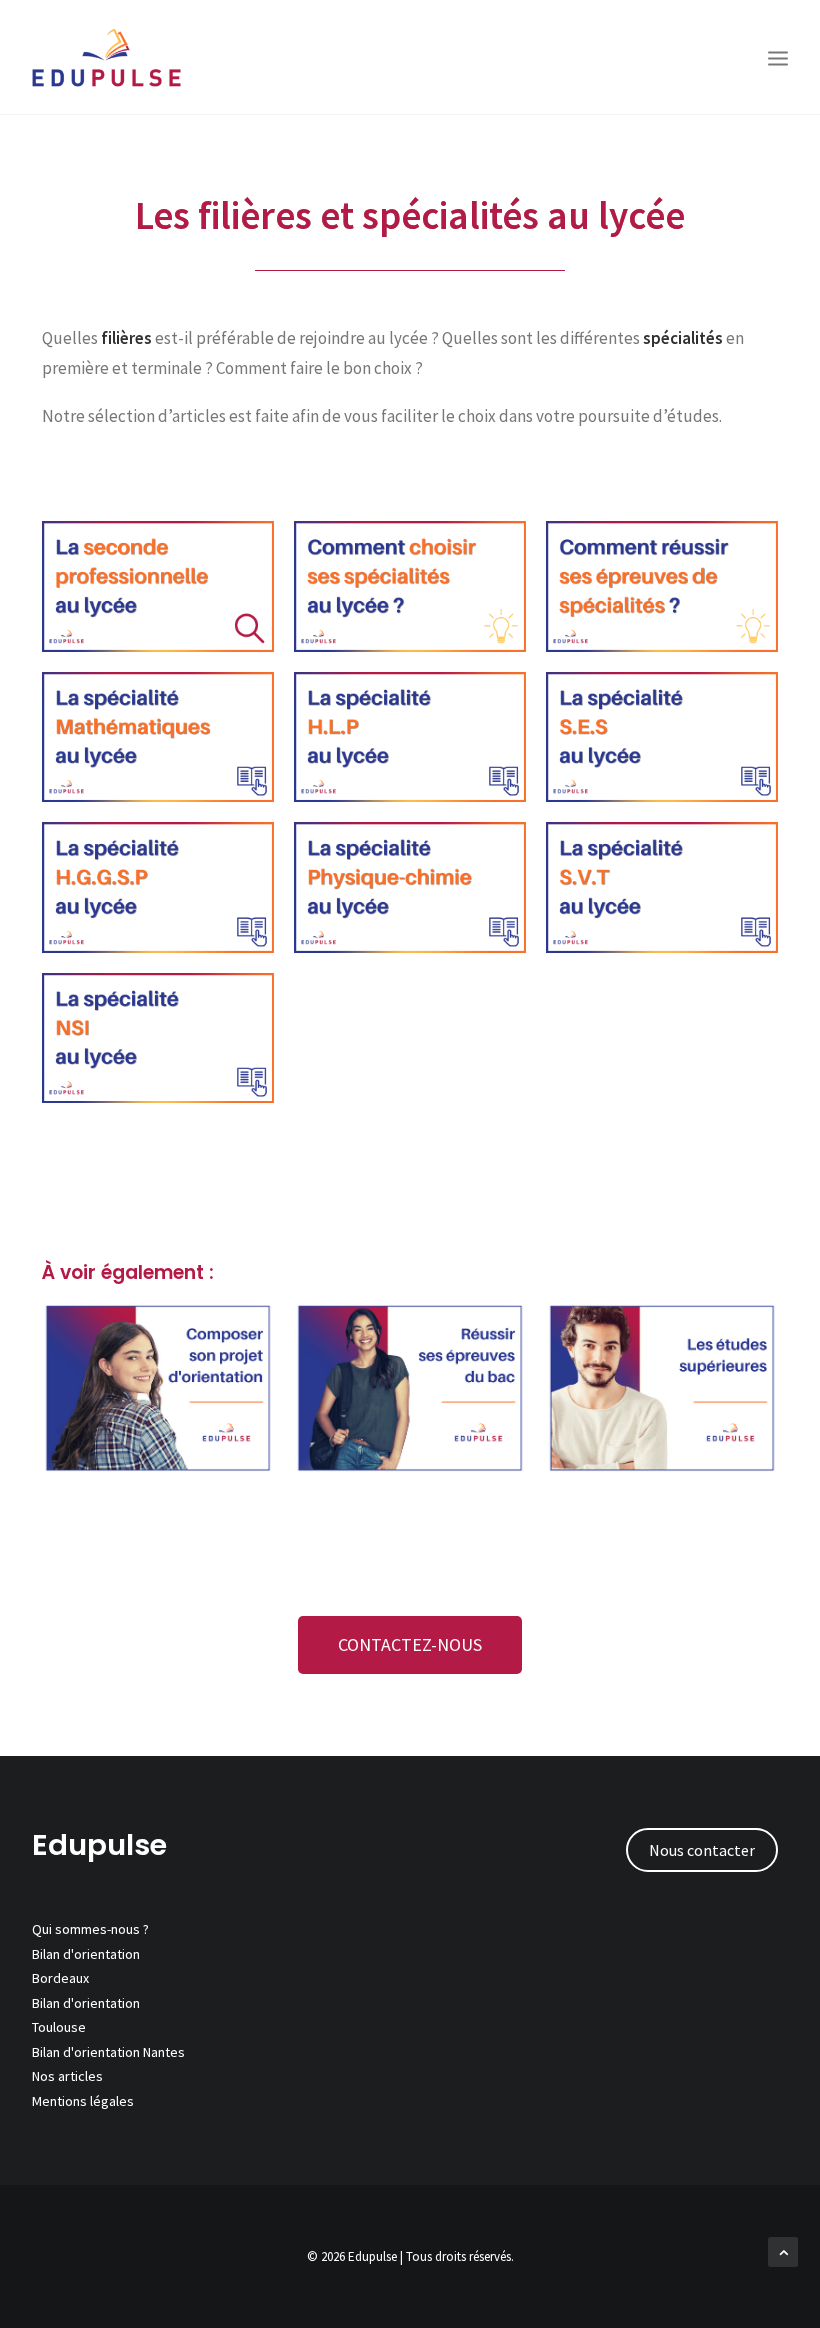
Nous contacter (702, 1850)
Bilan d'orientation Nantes (108, 2052)
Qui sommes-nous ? (90, 1929)
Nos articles (67, 2076)
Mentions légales (83, 2101)
